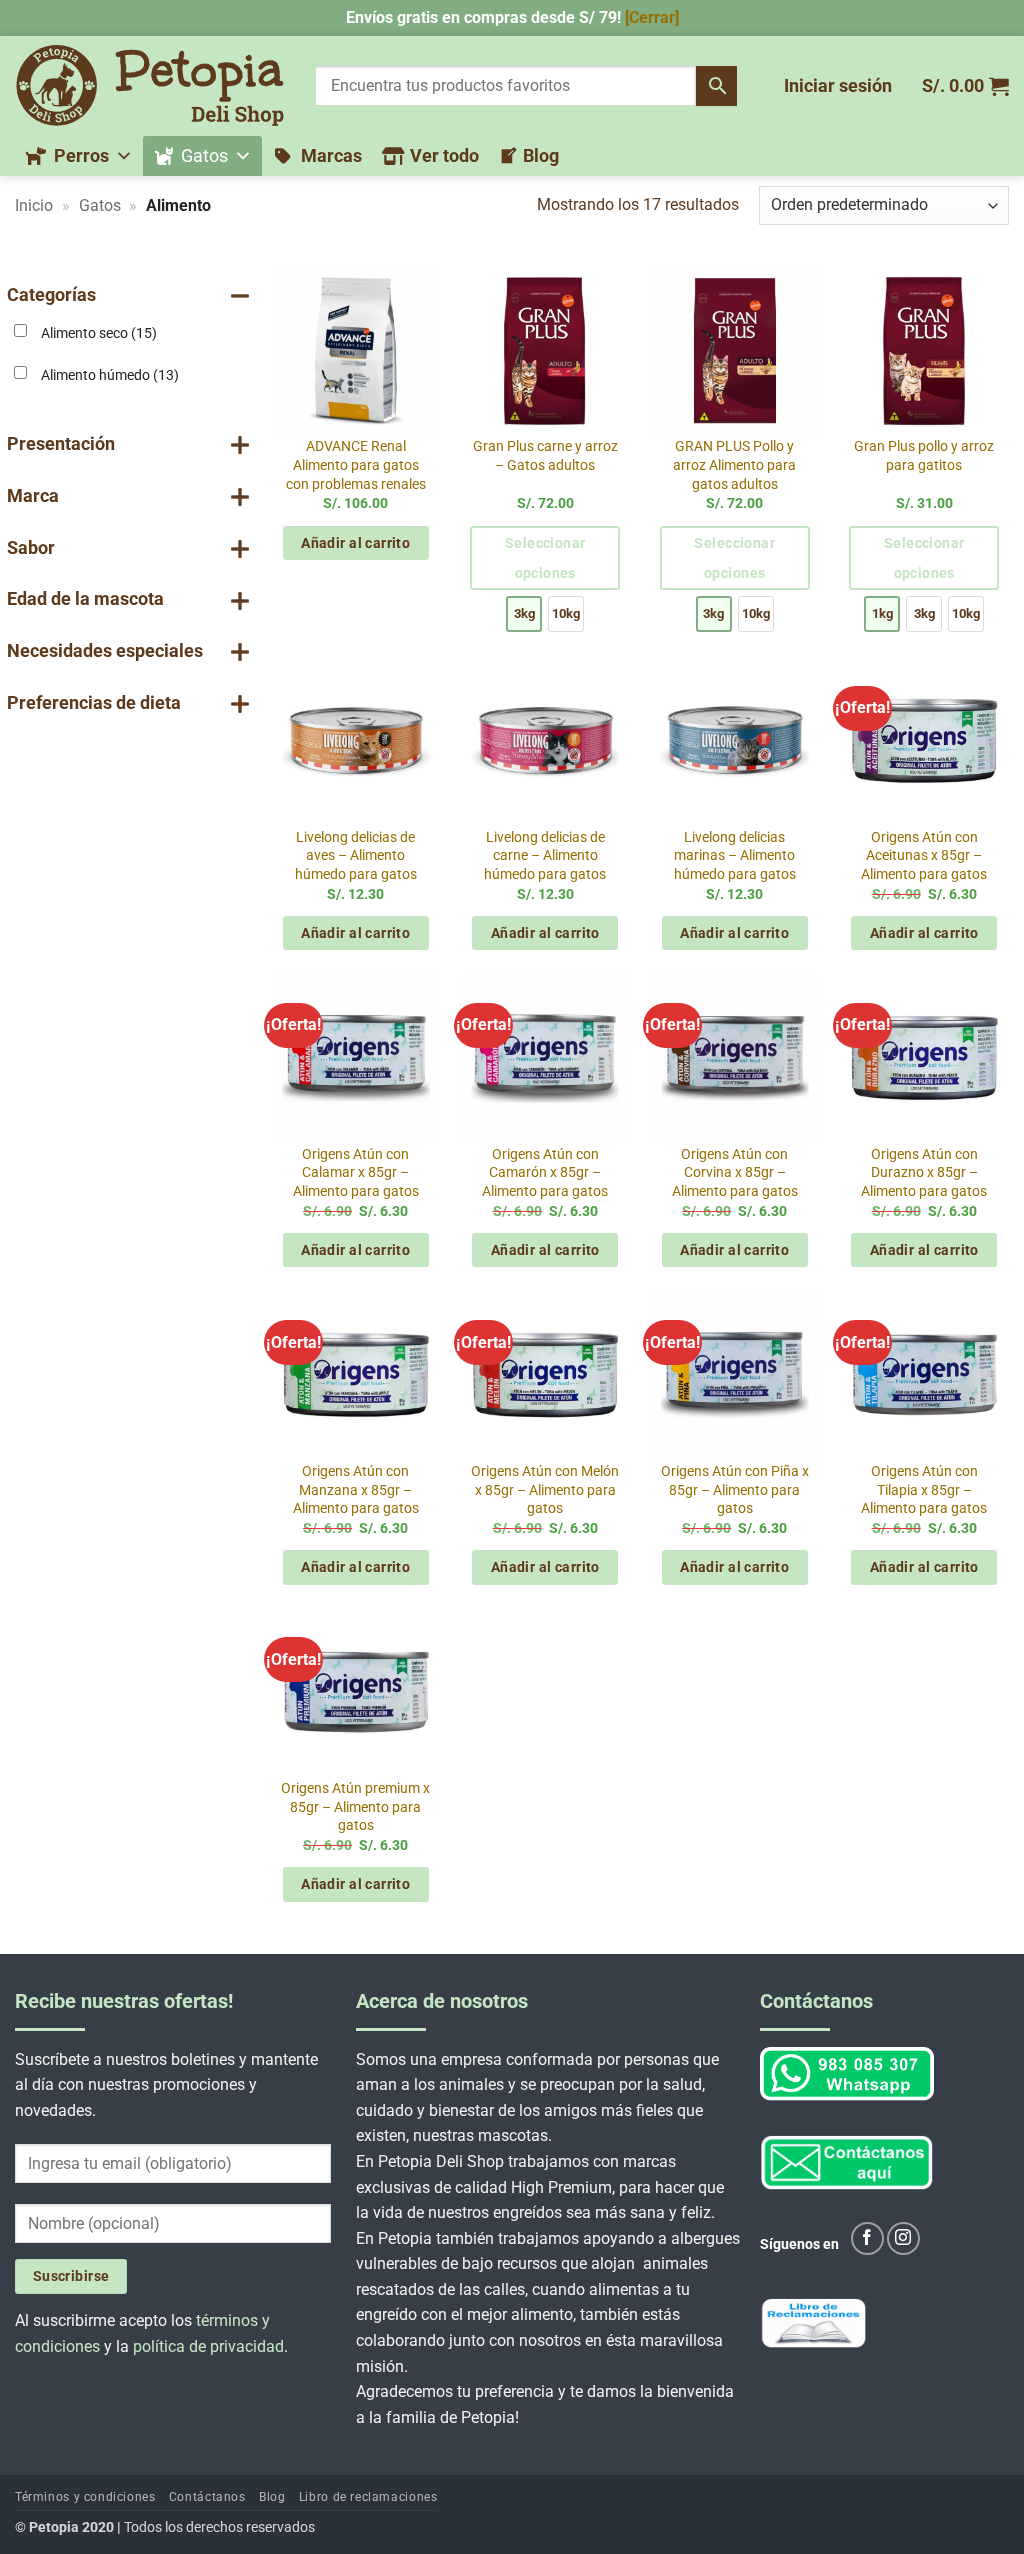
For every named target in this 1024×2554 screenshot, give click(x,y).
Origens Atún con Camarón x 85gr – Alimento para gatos (545, 1173)
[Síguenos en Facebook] (867, 2238)
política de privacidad (208, 2346)
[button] (838, 86)
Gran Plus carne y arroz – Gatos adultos (545, 456)
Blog (541, 155)
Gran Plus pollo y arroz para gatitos (924, 456)
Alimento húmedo (110, 375)
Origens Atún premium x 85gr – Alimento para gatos (355, 1807)
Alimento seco (99, 333)
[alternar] (240, 295)
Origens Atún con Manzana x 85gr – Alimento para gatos (356, 1490)
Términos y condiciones (85, 2498)
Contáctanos (207, 2498)
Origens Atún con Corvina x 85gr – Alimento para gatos (735, 1173)
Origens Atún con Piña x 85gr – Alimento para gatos (735, 1490)
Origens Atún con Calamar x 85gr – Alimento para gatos (356, 1173)
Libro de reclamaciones (368, 2498)
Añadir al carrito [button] (355, 543)
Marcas (331, 155)
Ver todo (444, 155)
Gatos (204, 155)
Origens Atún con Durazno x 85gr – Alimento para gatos (924, 1173)
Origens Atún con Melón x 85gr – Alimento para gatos (545, 1490)
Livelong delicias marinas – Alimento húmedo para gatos (735, 856)
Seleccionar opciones (545, 558)
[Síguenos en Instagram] (903, 2238)
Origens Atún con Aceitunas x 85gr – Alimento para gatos (924, 856)
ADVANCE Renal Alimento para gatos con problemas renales (356, 465)
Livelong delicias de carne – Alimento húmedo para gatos (545, 856)
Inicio (34, 205)
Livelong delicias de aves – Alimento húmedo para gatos (356, 856)
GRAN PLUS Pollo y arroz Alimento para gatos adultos (734, 465)
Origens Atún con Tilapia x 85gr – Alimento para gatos (924, 1490)
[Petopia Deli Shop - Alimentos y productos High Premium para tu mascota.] (150, 85)
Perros (81, 155)
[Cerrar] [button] (652, 17)
